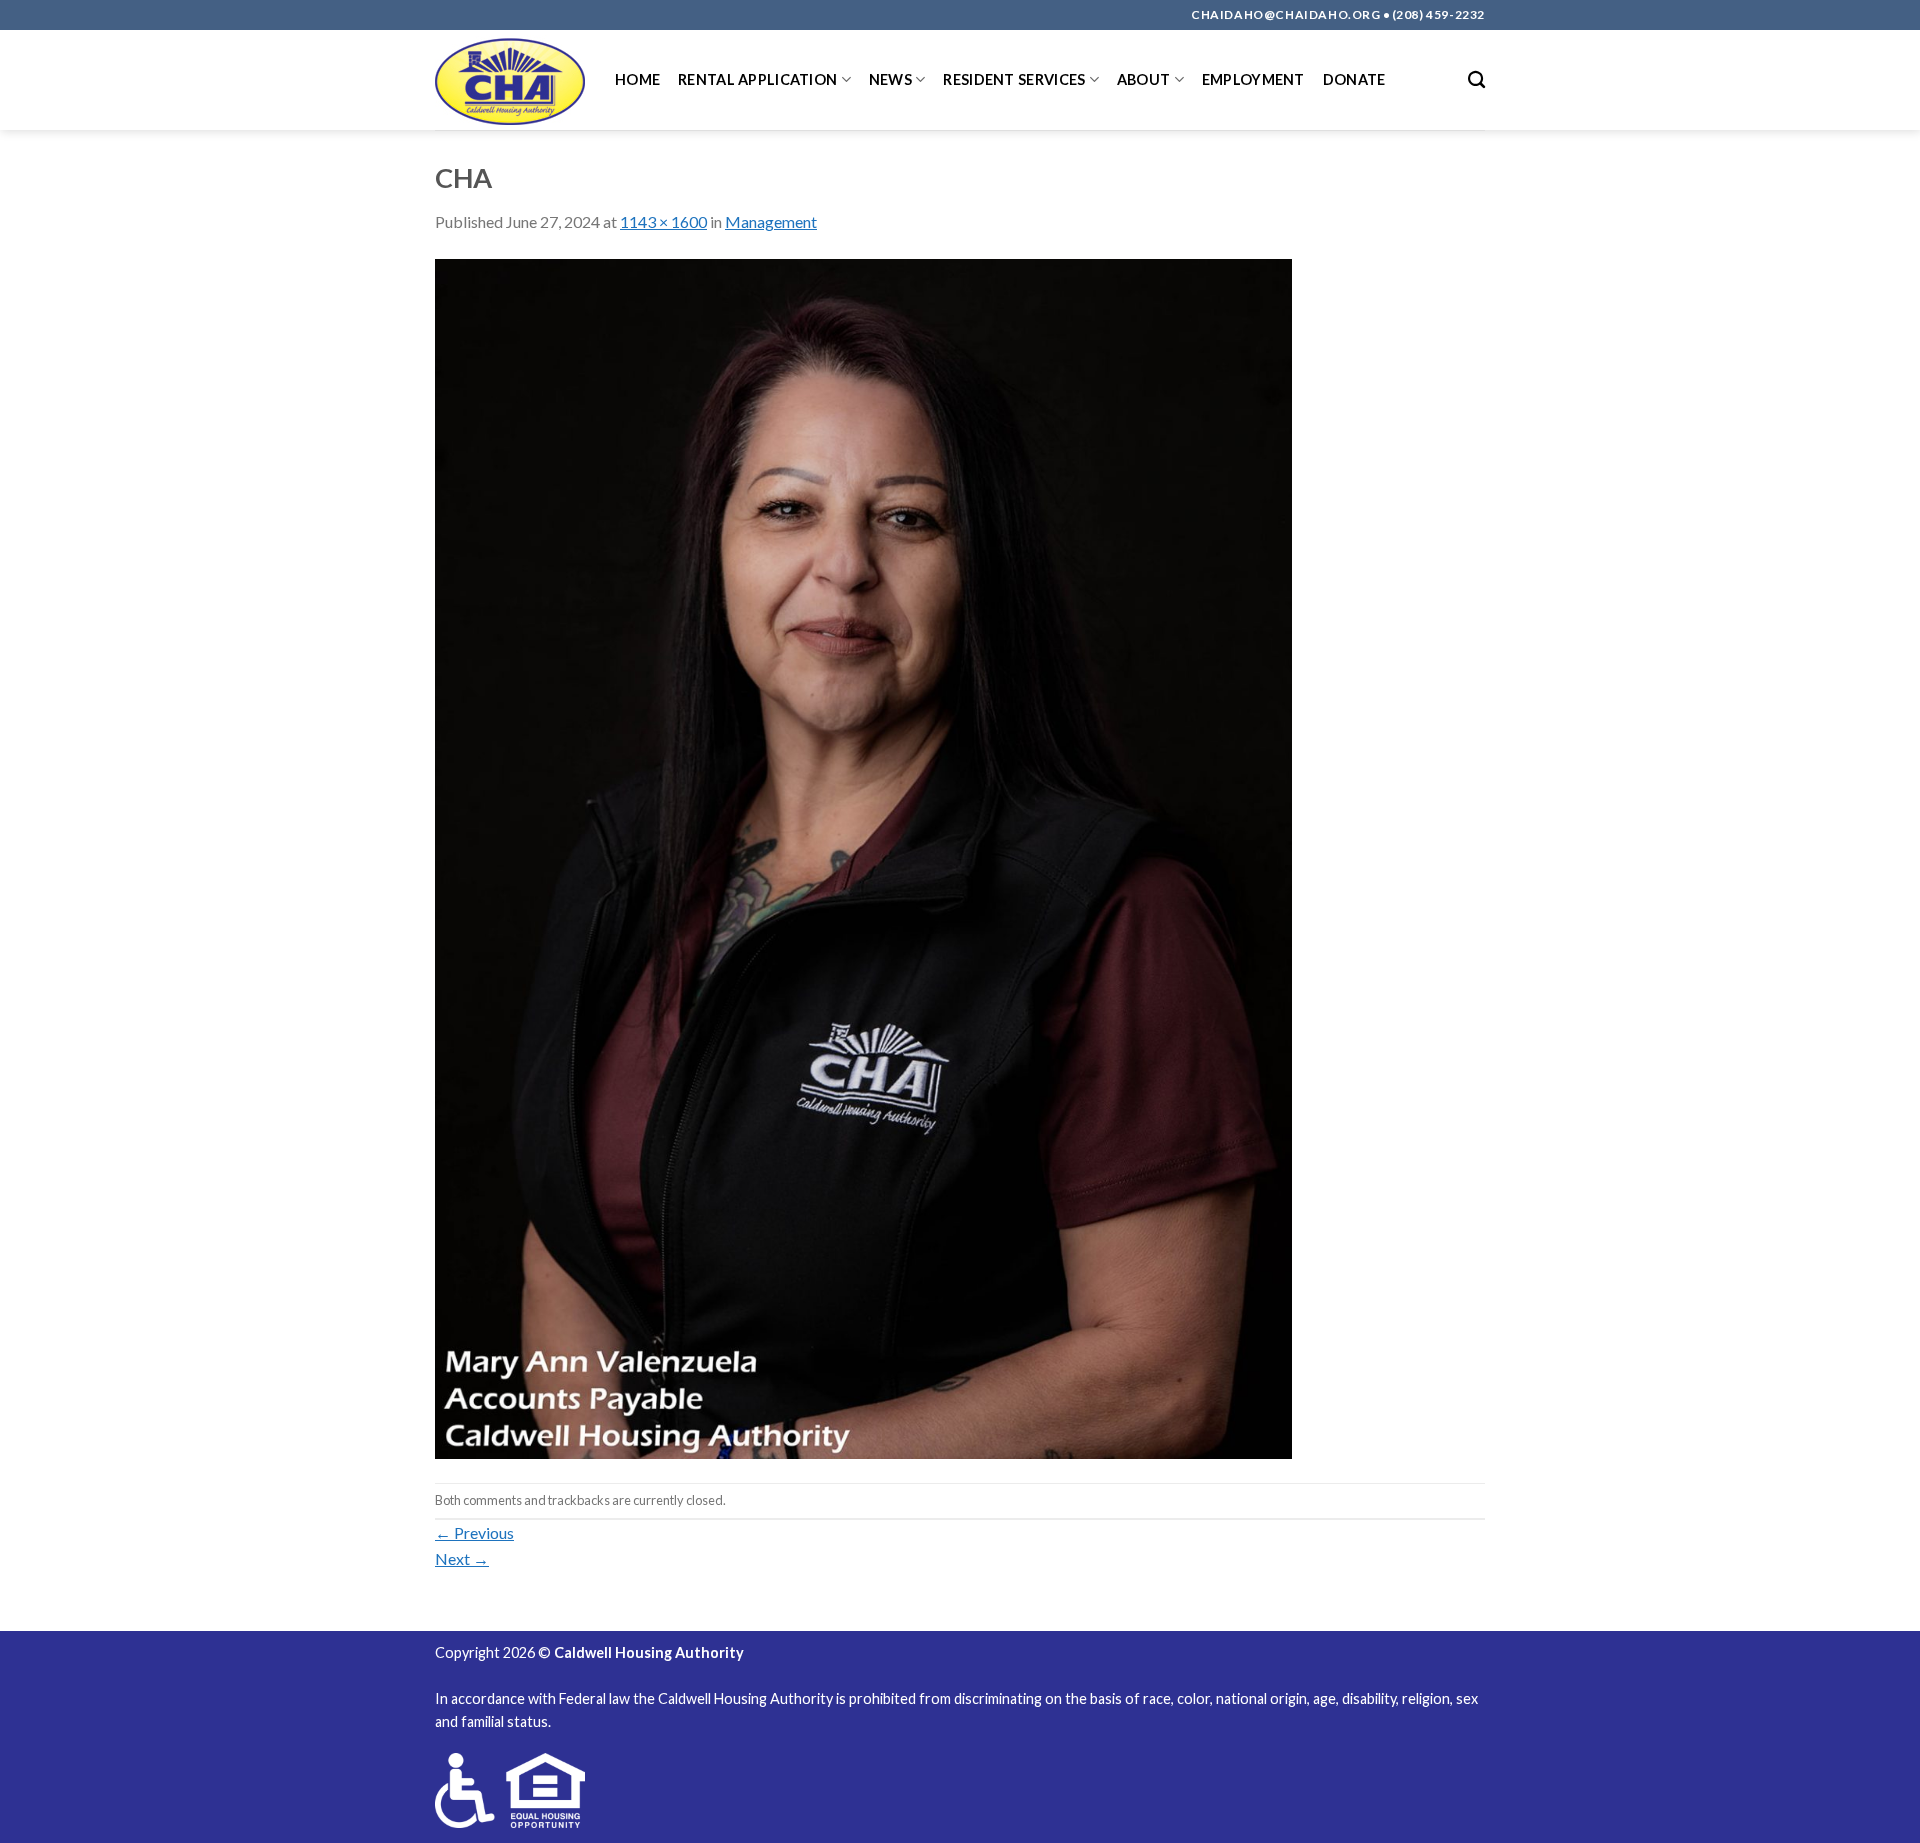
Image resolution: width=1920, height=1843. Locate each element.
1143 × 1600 (663, 221)
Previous (474, 1532)
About (1143, 79)
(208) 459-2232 (1438, 14)
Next (462, 1558)
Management (771, 221)
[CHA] (863, 856)
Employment (1253, 79)
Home (637, 79)
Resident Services (1014, 79)
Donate (1354, 79)
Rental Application (757, 79)
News (890, 79)
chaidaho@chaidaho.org (1286, 14)
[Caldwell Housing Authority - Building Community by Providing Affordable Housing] (510, 80)
